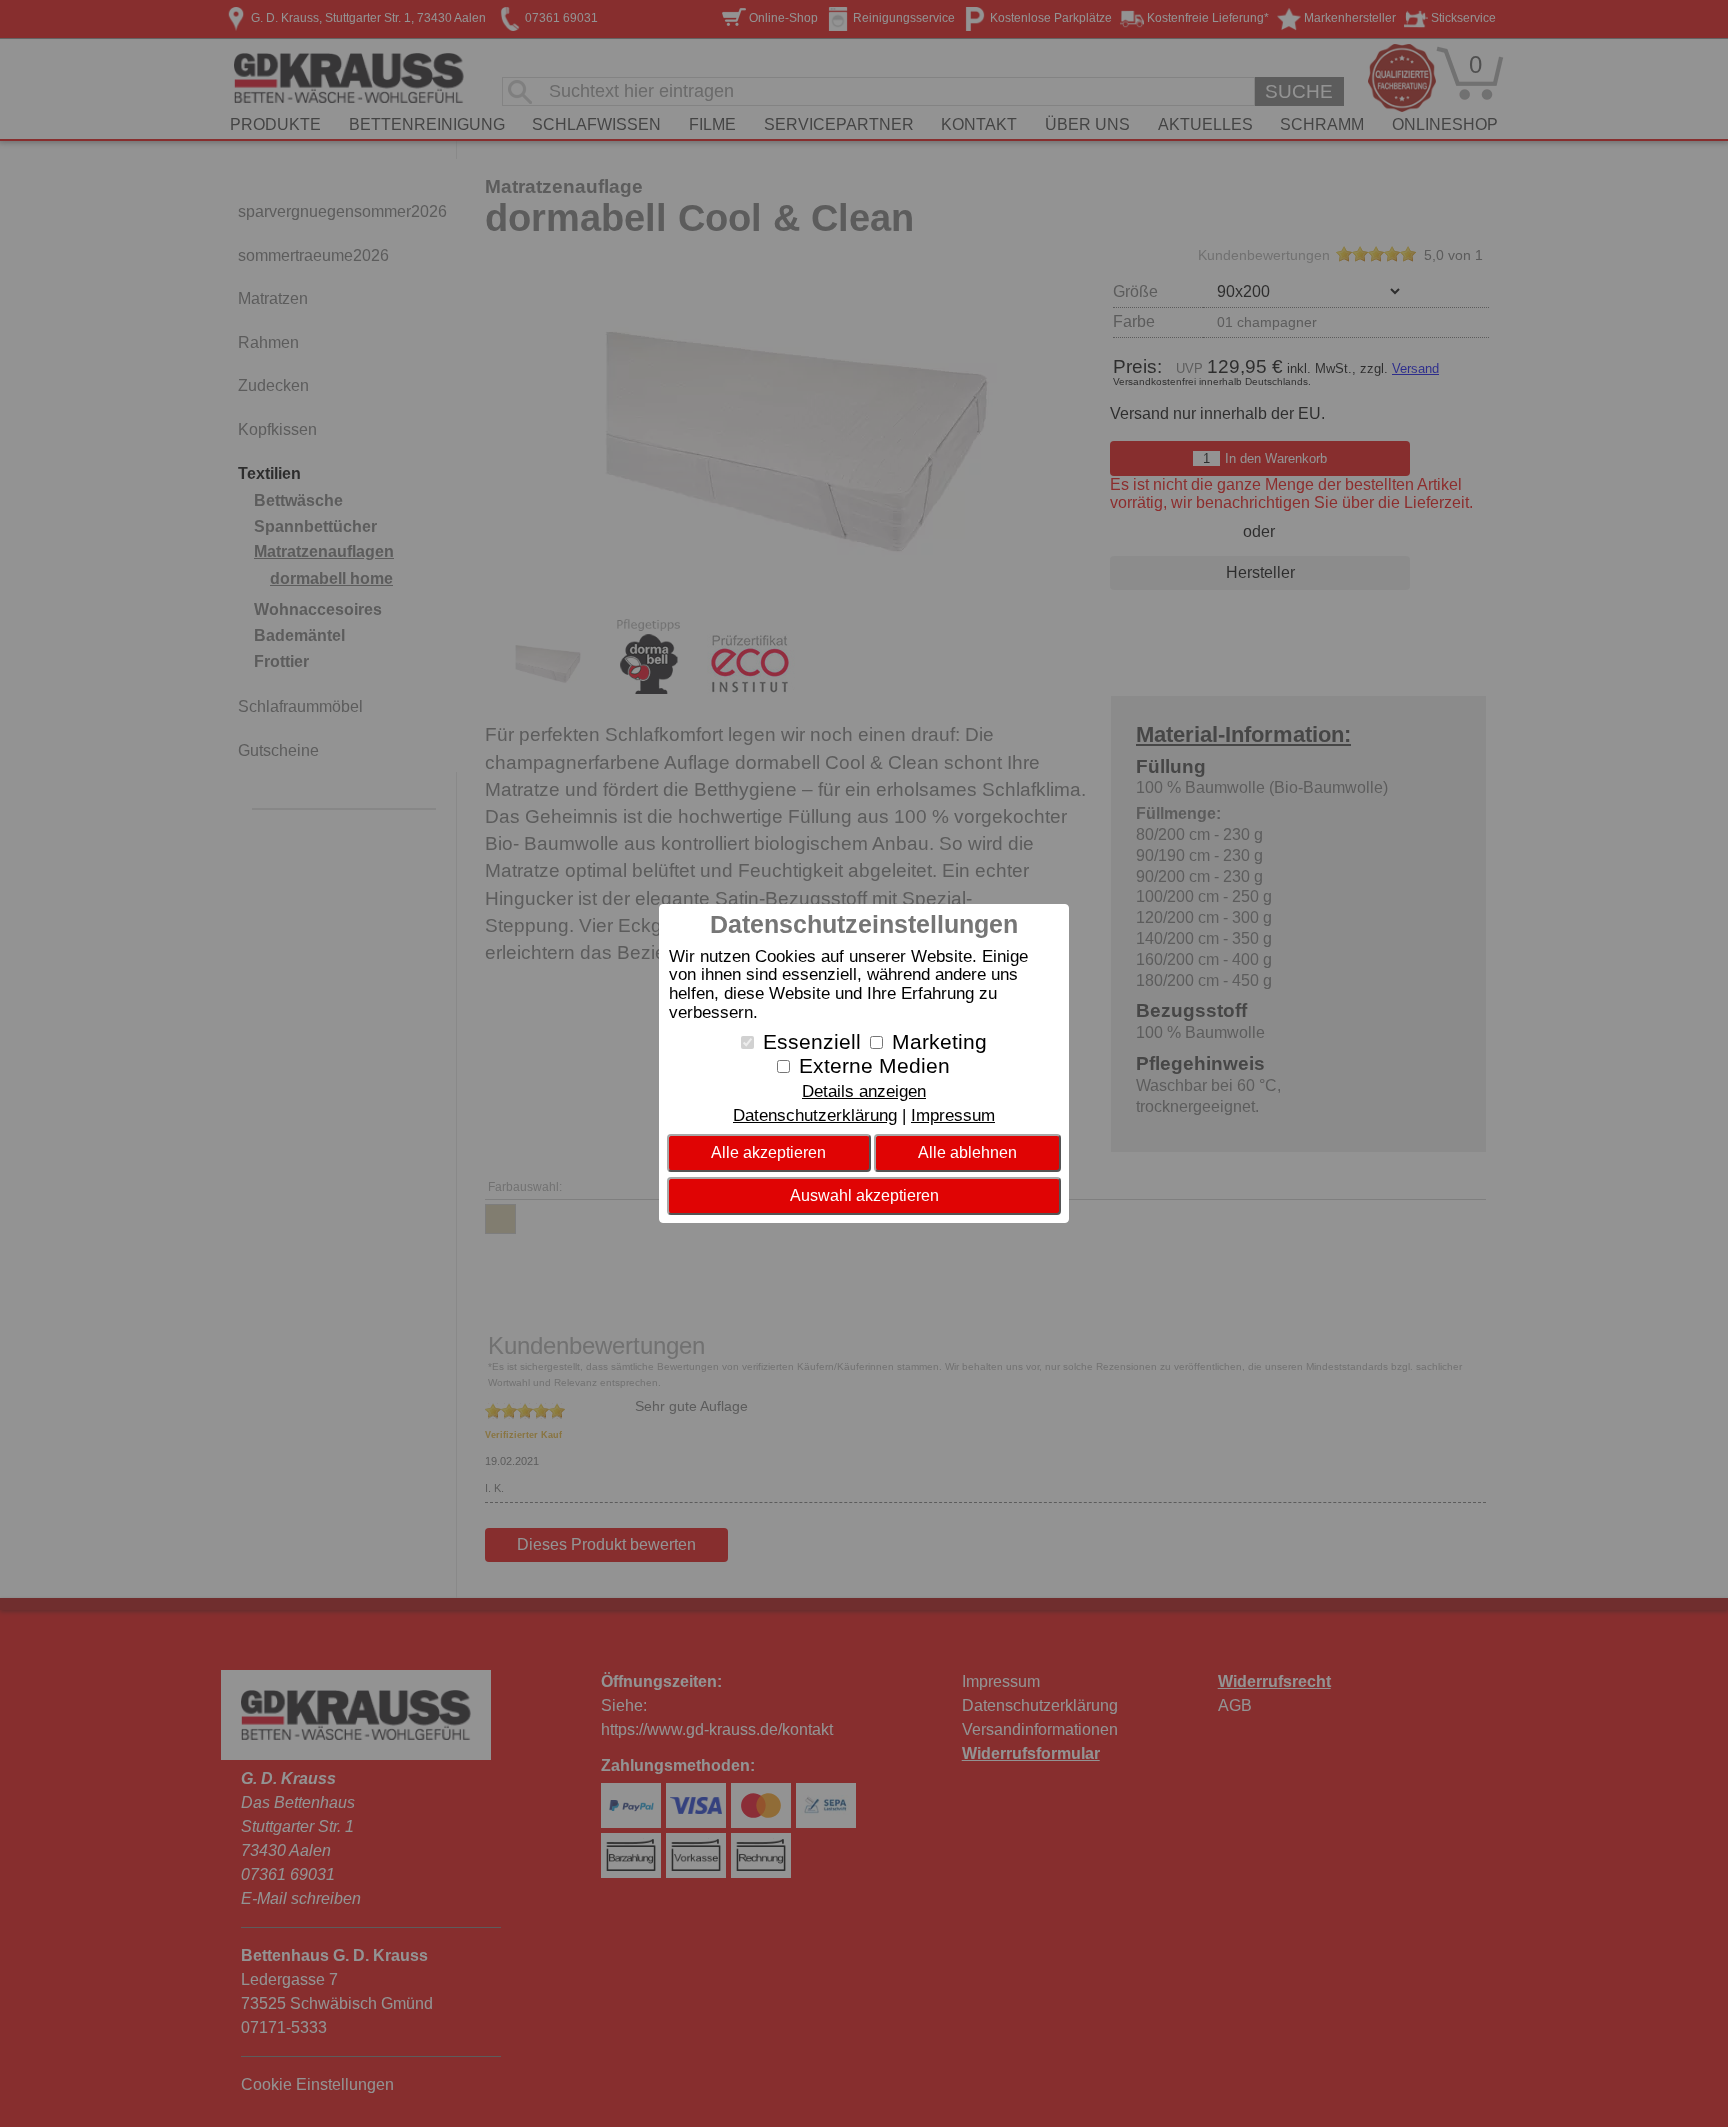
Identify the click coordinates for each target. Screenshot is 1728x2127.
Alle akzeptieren (768, 1152)
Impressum (953, 1115)
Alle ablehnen (967, 1152)
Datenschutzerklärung (815, 1115)
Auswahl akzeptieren (864, 1195)
